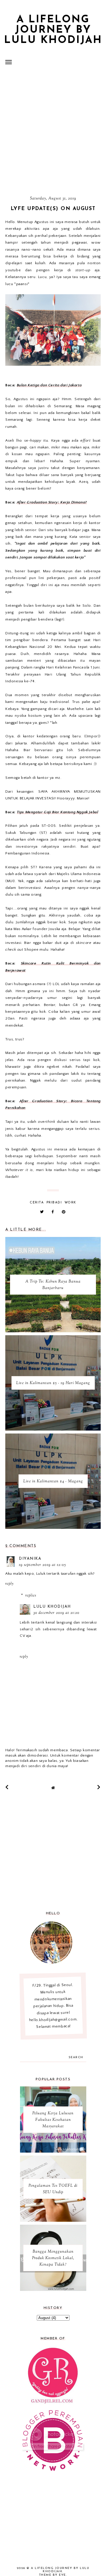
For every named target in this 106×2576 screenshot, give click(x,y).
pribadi (54, 1203)
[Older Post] (99, 1787)
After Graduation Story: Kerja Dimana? (52, 502)
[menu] (9, 62)
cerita (37, 1203)
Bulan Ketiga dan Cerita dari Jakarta (49, 385)
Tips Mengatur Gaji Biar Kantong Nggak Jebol (58, 812)
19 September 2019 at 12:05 (42, 1565)
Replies (31, 1596)
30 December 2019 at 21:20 (56, 1613)
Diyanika (30, 1559)
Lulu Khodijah (52, 1607)
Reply (9, 1584)
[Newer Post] (7, 1787)
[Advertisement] (53, 132)
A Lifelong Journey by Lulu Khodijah (53, 30)
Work (70, 1203)
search (76, 2057)
